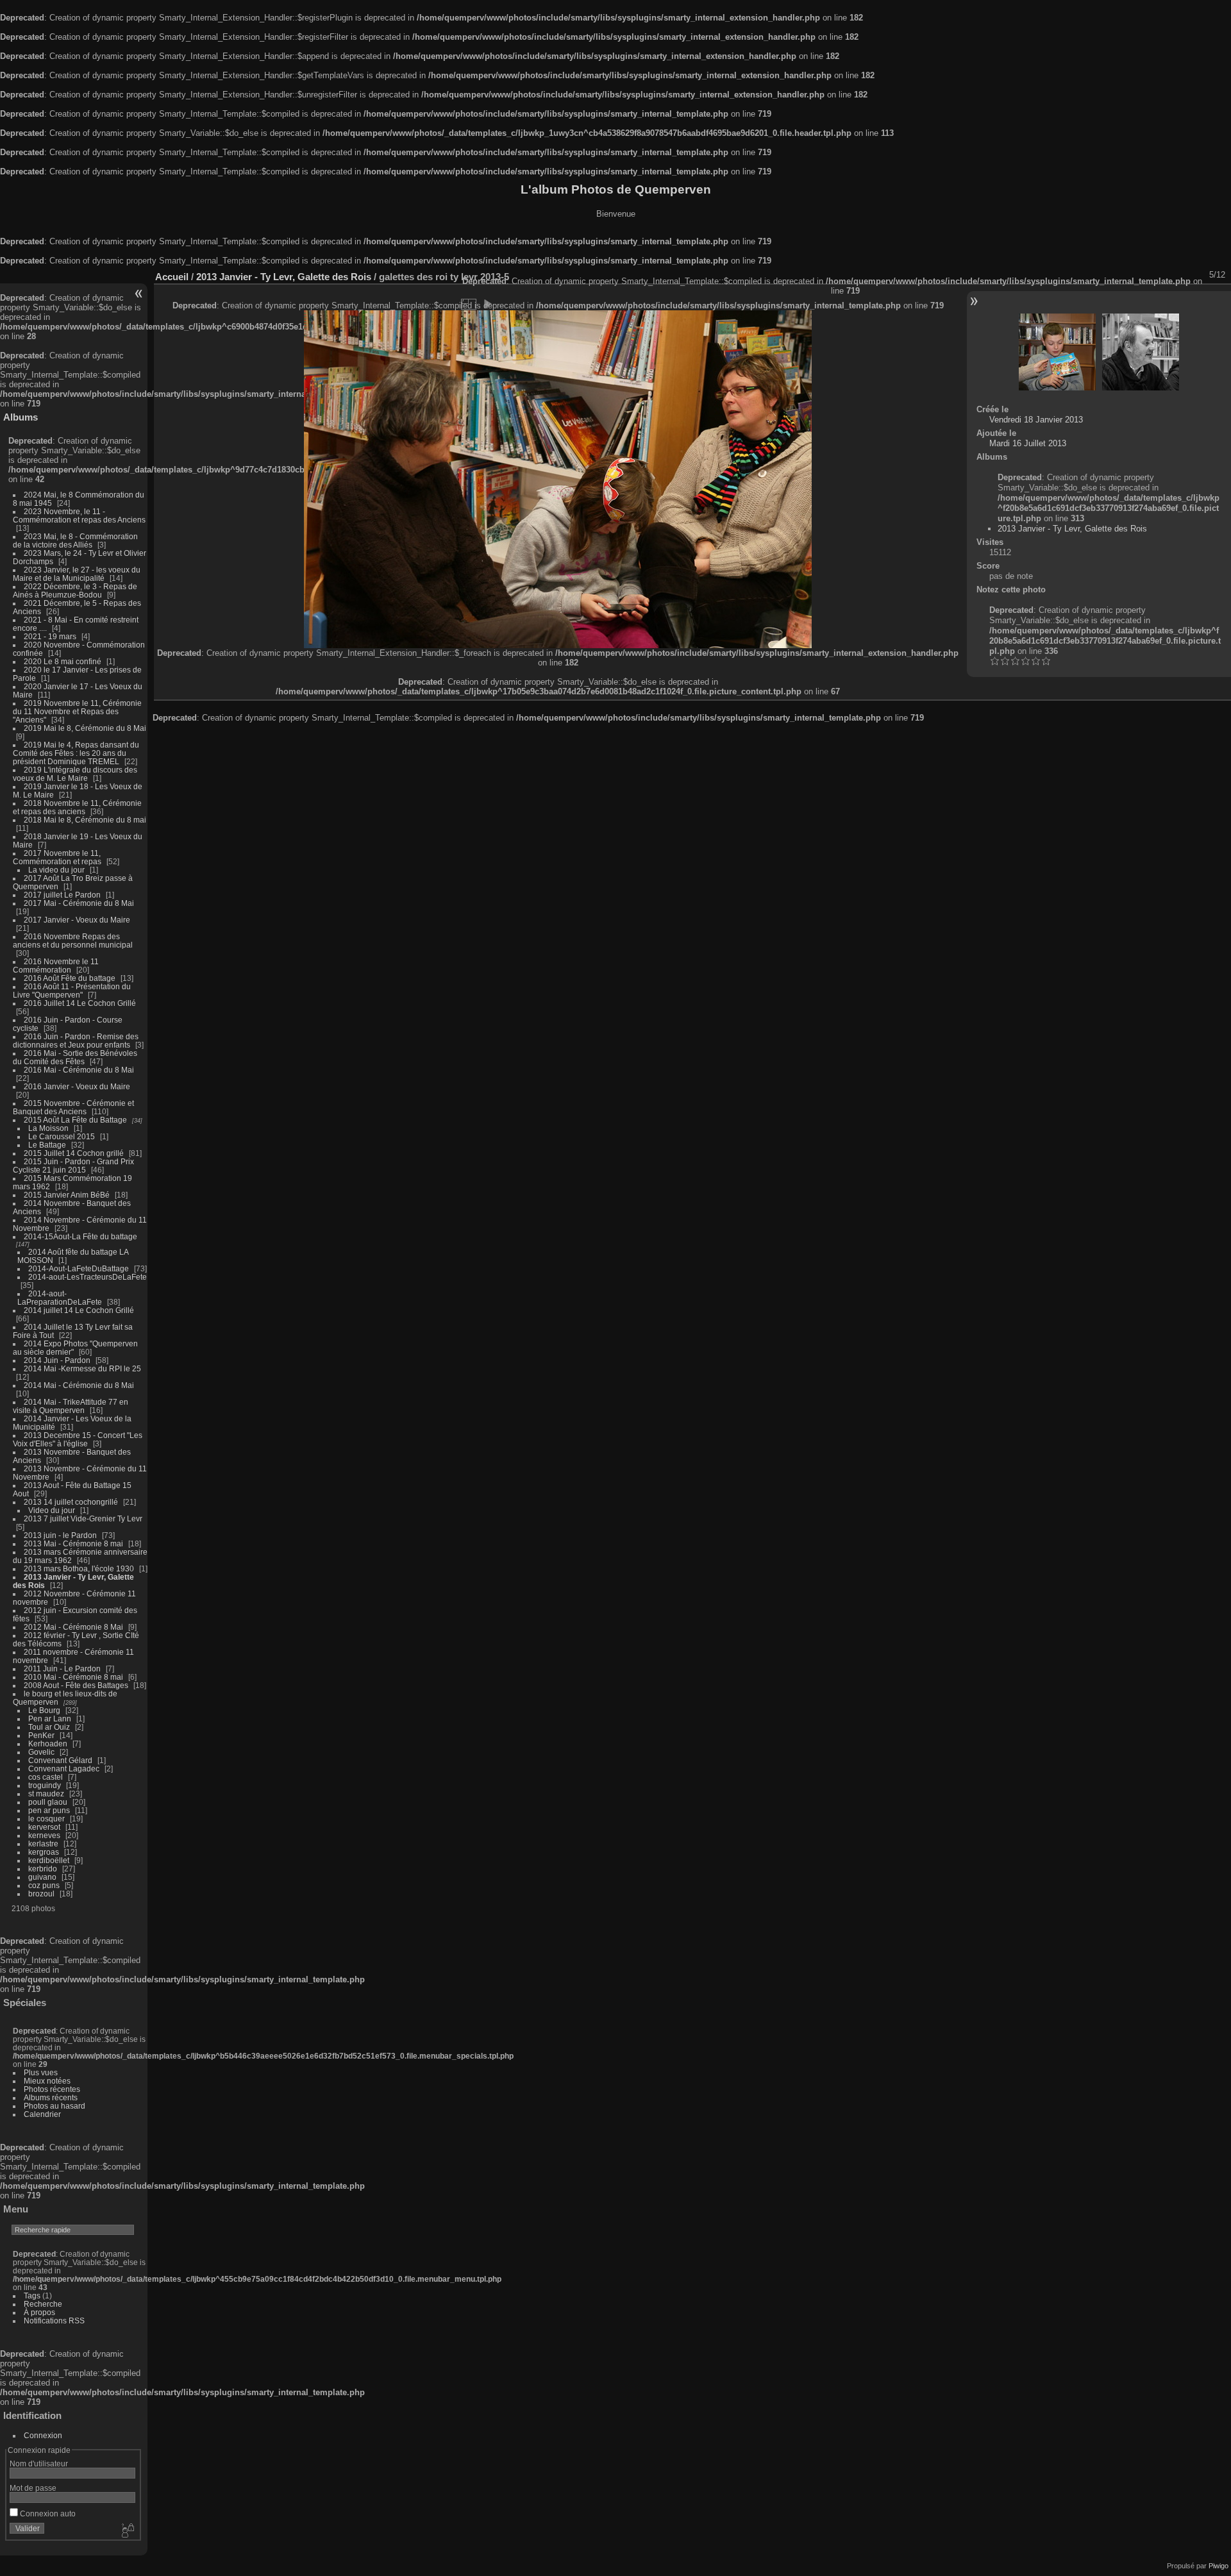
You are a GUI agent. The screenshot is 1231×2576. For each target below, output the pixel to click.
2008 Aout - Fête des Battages (76, 1685)
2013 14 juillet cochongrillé (72, 1502)
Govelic (41, 1752)
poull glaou (48, 1802)
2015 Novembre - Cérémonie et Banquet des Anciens (73, 1107)
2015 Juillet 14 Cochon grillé (74, 1153)
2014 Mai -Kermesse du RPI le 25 (82, 1368)
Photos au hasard (54, 2106)
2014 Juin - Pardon (57, 1360)
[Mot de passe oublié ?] (127, 2531)
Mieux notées (47, 2081)
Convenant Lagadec (64, 1769)
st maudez (46, 1794)
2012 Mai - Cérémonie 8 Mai (73, 1627)
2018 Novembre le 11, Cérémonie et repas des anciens (77, 807)
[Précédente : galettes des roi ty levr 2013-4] (1057, 352)
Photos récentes (52, 2089)
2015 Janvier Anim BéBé (67, 1195)
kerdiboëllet (49, 1860)
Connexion (43, 2435)
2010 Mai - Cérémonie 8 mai (73, 1677)
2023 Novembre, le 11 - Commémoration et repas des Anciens (79, 515)
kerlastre (43, 1844)
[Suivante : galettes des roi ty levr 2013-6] (1141, 352)
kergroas (44, 1852)
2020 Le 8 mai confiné (63, 661)
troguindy (45, 1785)
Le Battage (47, 1145)
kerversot (44, 1827)
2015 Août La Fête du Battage (75, 1120)
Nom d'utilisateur (39, 2463)
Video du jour (52, 1510)
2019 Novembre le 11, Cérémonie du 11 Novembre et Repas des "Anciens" (77, 711)
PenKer (41, 1735)
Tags (32, 2296)
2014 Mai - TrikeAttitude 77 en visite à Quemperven (71, 1406)
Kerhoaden (48, 1744)
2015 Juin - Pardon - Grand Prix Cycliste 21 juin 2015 (73, 1166)
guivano (42, 1877)
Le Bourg (44, 1710)
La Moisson (48, 1128)
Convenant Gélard (60, 1760)
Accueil (172, 277)
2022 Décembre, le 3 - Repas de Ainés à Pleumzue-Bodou (75, 590)
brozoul (41, 1894)
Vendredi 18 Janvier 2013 (1036, 420)
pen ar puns (49, 1810)
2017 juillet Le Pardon (62, 895)
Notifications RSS (54, 2321)
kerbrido (43, 1869)
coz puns (44, 1885)
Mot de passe (33, 2488)
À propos (39, 2312)
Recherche (43, 2304)
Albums (21, 417)
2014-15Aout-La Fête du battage (80, 1236)
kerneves (44, 1835)
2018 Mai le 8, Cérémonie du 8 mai (85, 820)
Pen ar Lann (50, 1719)
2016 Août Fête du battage (70, 978)
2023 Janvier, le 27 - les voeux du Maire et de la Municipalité (77, 574)
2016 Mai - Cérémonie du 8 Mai (79, 1070)
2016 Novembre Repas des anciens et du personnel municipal (73, 941)
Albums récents (51, 2097)
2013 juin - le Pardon (60, 1535)
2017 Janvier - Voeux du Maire (77, 920)
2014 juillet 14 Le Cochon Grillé (79, 1310)
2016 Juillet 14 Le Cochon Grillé (80, 1003)
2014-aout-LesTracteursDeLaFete (88, 1277)
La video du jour (56, 870)
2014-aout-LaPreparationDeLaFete (60, 1298)
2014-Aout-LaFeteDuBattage (79, 1268)
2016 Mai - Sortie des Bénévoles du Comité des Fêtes (75, 1057)
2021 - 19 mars (50, 636)
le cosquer (46, 1819)
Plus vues (41, 2072)
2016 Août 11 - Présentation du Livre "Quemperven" (72, 991)
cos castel (46, 1777)
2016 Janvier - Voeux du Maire (77, 1086)
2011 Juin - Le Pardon (62, 1669)
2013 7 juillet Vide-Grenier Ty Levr (83, 1518)
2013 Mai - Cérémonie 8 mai (73, 1543)
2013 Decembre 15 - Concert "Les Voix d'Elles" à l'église (78, 1439)
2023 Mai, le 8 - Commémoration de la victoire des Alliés (75, 540)
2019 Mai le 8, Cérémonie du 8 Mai (85, 728)
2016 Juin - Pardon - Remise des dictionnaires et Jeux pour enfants (76, 1041)
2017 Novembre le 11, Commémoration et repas (57, 857)
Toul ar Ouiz (49, 1727)
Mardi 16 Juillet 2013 (1028, 443)
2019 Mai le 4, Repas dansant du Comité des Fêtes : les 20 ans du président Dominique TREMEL (76, 753)
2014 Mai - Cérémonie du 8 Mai (79, 1385)
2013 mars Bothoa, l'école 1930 (79, 1568)
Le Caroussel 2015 (62, 1136)
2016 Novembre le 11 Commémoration (56, 966)
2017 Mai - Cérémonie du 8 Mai (79, 903)
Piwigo (1218, 2566)
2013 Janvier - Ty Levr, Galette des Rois (284, 277)
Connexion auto (47, 2513)
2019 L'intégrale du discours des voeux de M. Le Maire (75, 774)
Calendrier (42, 2114)
